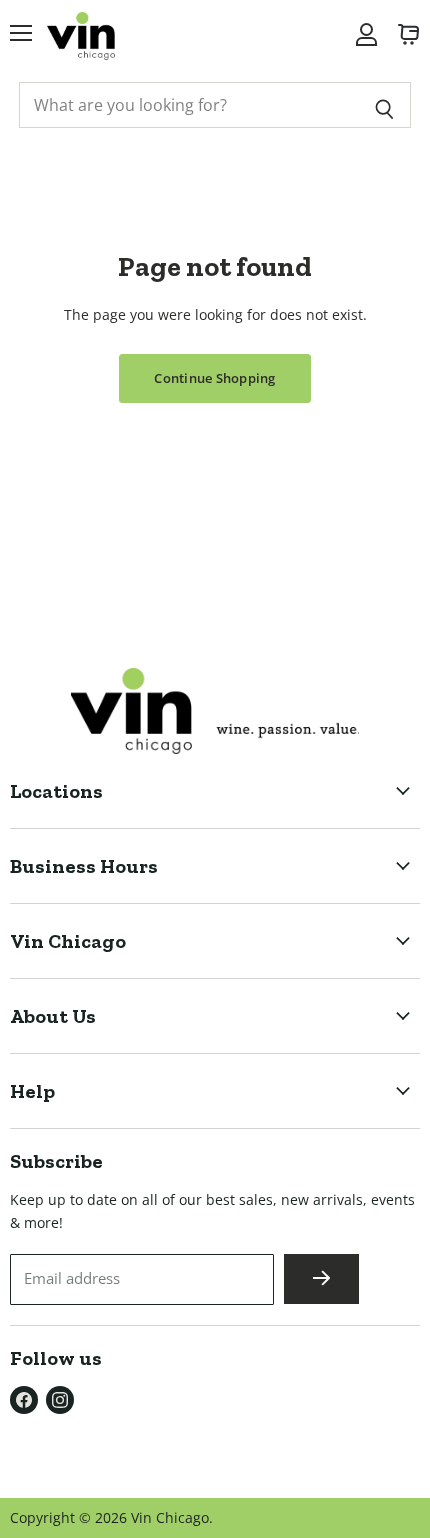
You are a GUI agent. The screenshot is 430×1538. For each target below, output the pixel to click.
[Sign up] (321, 1279)
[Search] (384, 105)
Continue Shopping (214, 378)
